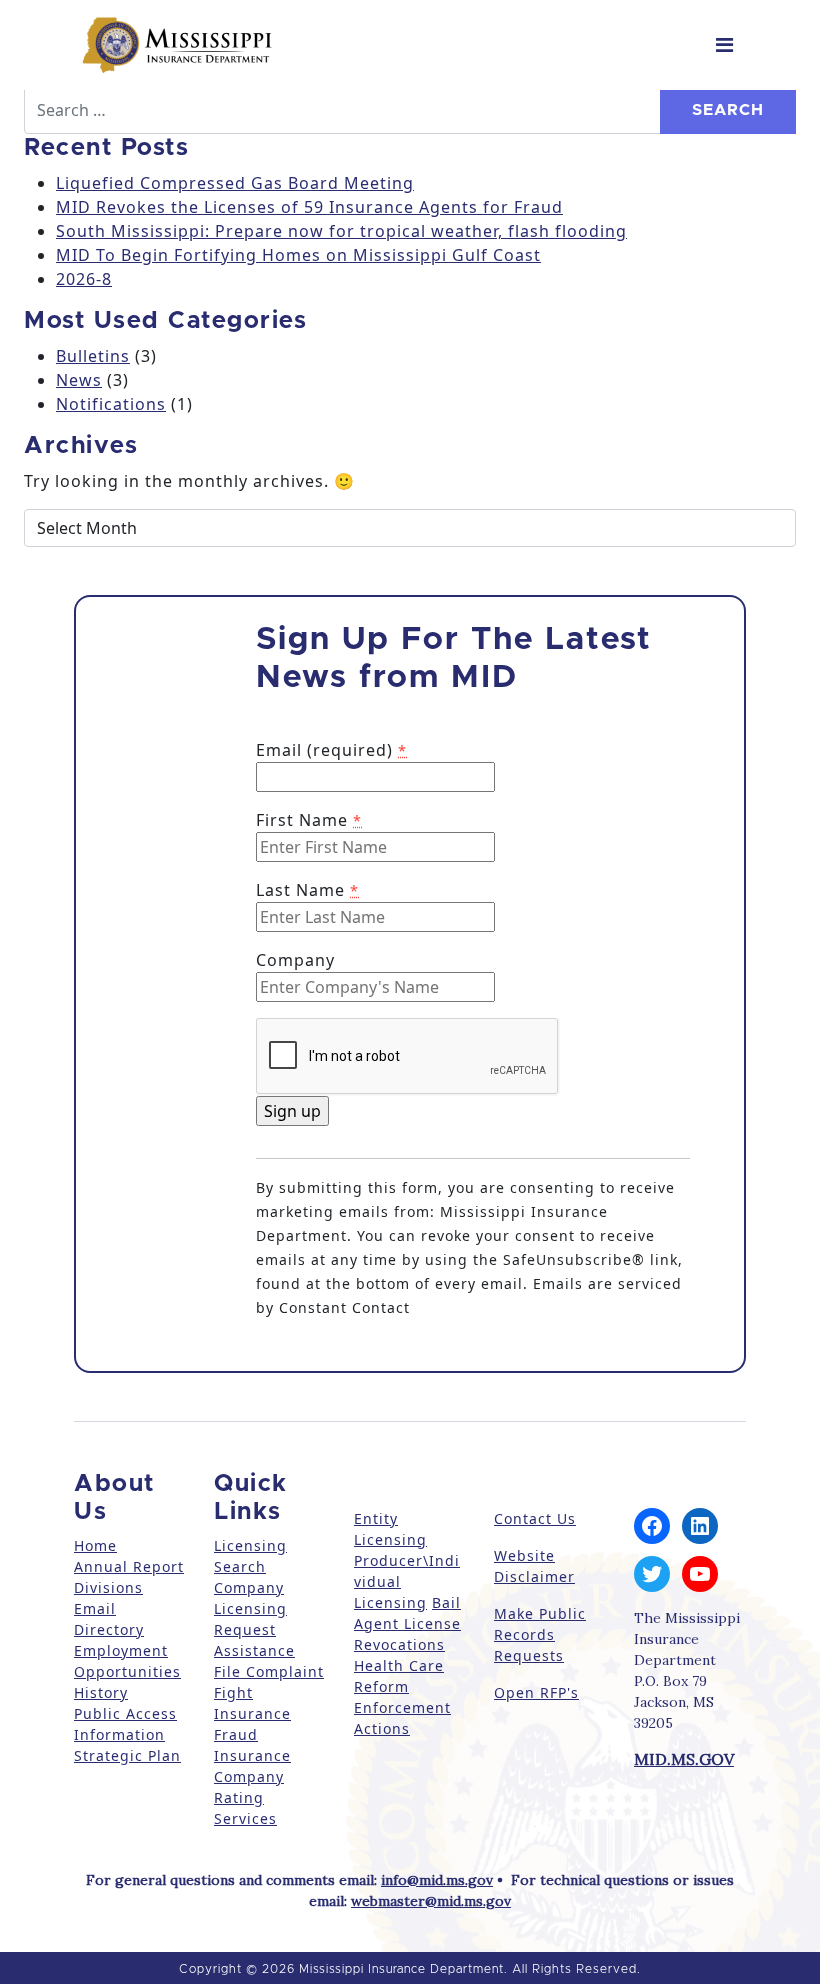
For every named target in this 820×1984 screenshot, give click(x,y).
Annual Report (129, 1566)
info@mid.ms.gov (437, 1880)
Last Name (307, 890)
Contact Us (535, 1518)
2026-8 (84, 279)
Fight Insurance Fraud (252, 1713)
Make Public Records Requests (540, 1634)
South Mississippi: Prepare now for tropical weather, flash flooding (341, 231)
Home (95, 1545)
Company (295, 960)
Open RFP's (536, 1692)
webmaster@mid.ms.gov (431, 1901)
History (101, 1692)
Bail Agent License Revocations (407, 1623)
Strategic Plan (127, 1755)
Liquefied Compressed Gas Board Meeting (235, 183)
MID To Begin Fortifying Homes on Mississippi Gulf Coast (298, 255)
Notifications (111, 404)
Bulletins (93, 356)
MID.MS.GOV (684, 1759)
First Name (309, 820)
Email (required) (331, 750)
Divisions (108, 1587)
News (79, 380)
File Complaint (269, 1671)
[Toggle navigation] (724, 45)
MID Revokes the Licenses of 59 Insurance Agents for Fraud (309, 207)
